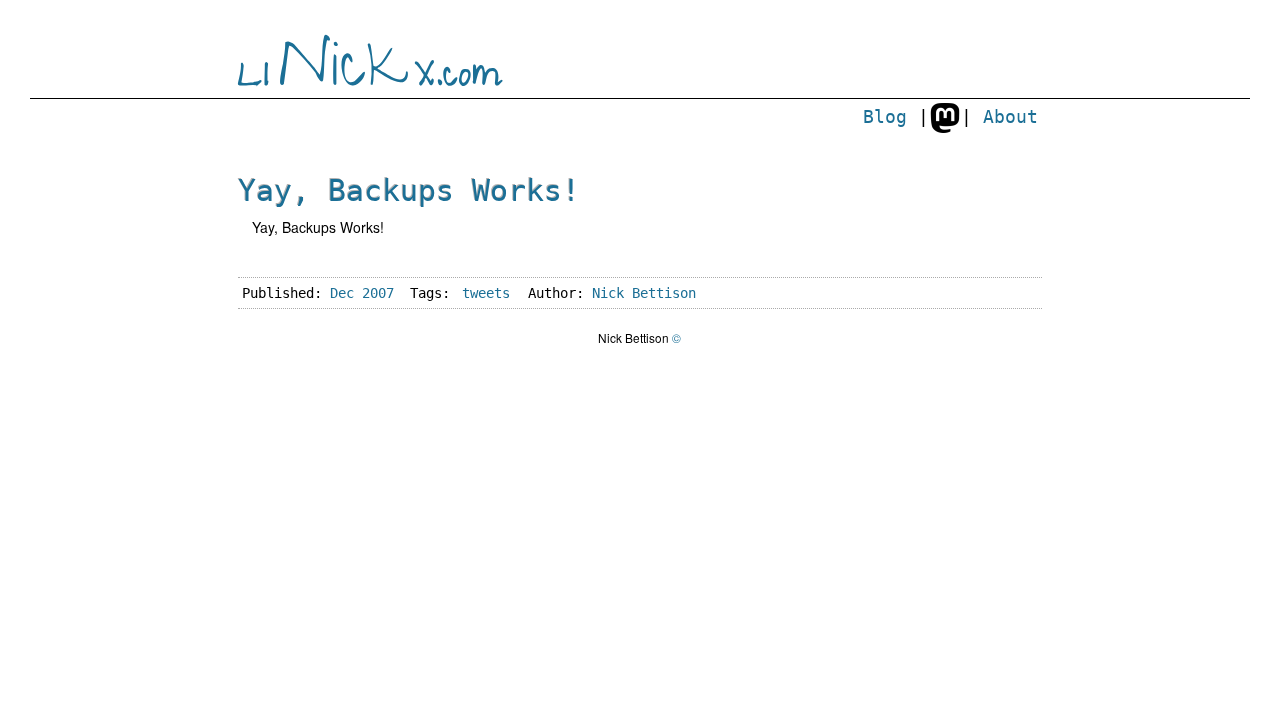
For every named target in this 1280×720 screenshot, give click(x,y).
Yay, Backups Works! (409, 190)
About (1010, 117)
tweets (486, 293)
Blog (885, 117)
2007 (378, 293)
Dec (342, 293)
